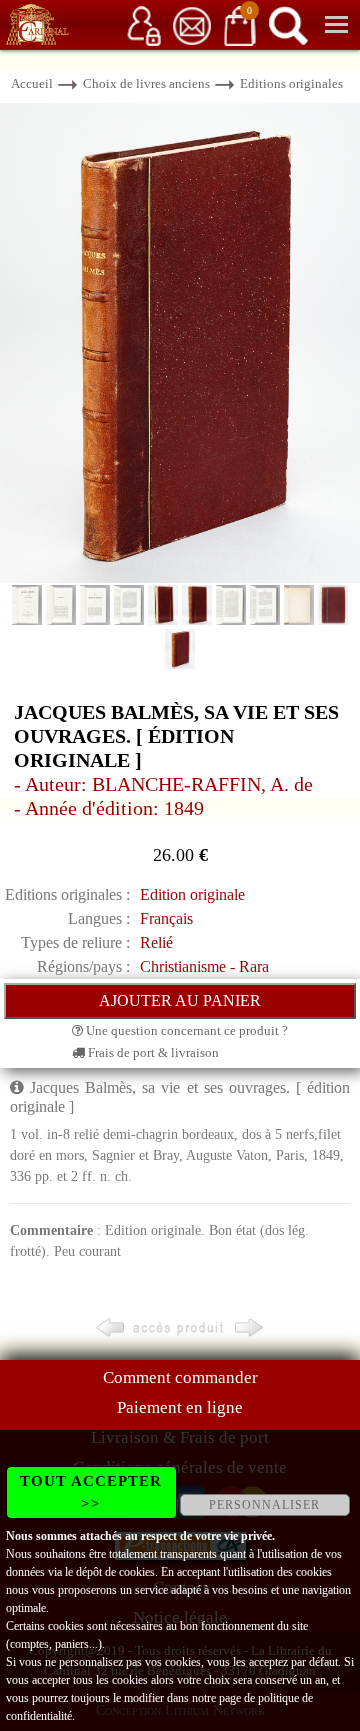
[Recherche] (288, 24)
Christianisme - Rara (204, 966)
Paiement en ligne (180, 1407)
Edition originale (192, 894)
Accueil (32, 83)
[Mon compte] (144, 24)
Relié (156, 942)
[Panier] (240, 24)
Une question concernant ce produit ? (185, 1030)
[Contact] (192, 24)
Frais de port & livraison (152, 1052)
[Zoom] (180, 341)
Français (166, 918)
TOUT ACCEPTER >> (91, 1492)
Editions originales (291, 83)
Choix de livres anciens (146, 83)
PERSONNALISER (264, 1505)
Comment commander (180, 1377)
